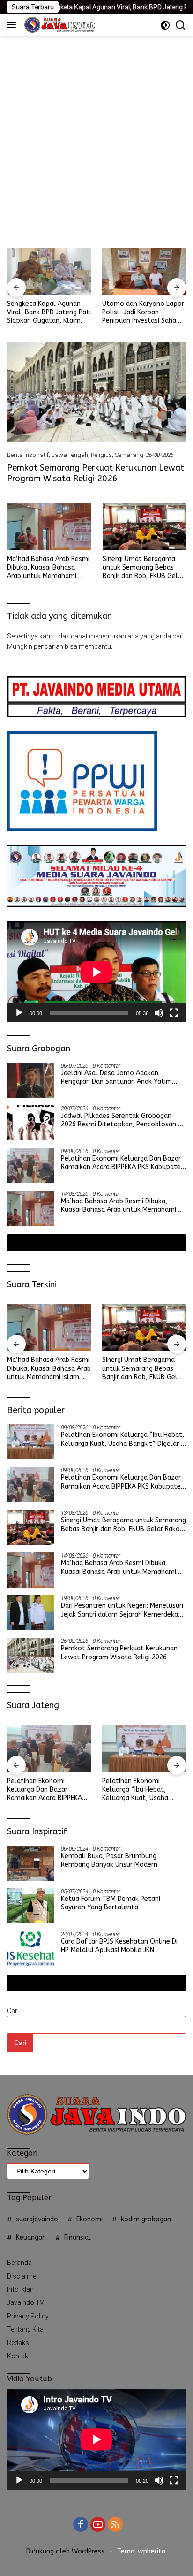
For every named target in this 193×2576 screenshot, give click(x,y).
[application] (96, 972)
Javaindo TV (26, 2302)
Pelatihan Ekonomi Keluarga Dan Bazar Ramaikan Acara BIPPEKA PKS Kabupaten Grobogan (123, 1163)
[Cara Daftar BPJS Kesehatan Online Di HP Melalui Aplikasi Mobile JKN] (30, 1949)
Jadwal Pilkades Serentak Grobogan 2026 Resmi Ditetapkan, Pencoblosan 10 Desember (123, 1120)
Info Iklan (20, 2289)
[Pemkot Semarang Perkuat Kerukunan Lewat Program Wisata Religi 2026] (96, 392)
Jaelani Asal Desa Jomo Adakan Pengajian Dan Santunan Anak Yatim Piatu (116, 1078)
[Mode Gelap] (165, 25)
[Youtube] (98, 2525)
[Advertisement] (96, 137)
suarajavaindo (37, 2219)
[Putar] (19, 1013)
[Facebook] (81, 2525)
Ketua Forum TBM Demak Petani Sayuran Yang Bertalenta (111, 1903)
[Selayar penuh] (174, 1013)
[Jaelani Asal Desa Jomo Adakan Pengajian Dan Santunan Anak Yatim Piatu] (30, 1080)
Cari (13, 2011)
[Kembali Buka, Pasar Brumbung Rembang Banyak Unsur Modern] (30, 1863)
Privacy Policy (28, 2316)
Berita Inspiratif (28, 455)
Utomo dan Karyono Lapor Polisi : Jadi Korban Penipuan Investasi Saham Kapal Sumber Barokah (48, 313)
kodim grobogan (146, 2219)
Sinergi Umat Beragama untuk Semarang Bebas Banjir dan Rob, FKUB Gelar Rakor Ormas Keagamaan (143, 568)
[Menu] (13, 25)
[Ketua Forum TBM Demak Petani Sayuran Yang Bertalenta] (30, 1906)
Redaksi (19, 2343)
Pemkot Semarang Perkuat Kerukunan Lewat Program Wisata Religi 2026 (96, 473)
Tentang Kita (25, 2329)
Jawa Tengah (70, 455)
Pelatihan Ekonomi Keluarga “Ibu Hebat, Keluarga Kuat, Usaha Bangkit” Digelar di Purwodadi (123, 1439)
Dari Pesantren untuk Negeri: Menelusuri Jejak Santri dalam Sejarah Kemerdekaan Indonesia (123, 1610)
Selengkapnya (93, 1242)
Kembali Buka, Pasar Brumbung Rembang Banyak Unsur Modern (109, 1860)
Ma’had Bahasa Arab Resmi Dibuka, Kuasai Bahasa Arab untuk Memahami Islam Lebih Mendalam (48, 568)
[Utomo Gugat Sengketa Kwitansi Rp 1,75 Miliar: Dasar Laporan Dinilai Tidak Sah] (144, 271)
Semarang (129, 455)
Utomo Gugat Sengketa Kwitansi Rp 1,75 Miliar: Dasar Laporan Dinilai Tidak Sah (144, 313)
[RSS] (115, 2525)
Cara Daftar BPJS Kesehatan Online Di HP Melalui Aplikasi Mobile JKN (119, 1946)
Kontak (18, 2356)
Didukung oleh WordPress (65, 2551)
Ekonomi (89, 2219)
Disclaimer (23, 2276)
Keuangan (31, 2238)
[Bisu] (159, 1013)
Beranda (19, 2263)
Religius (101, 455)
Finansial (78, 2238)
